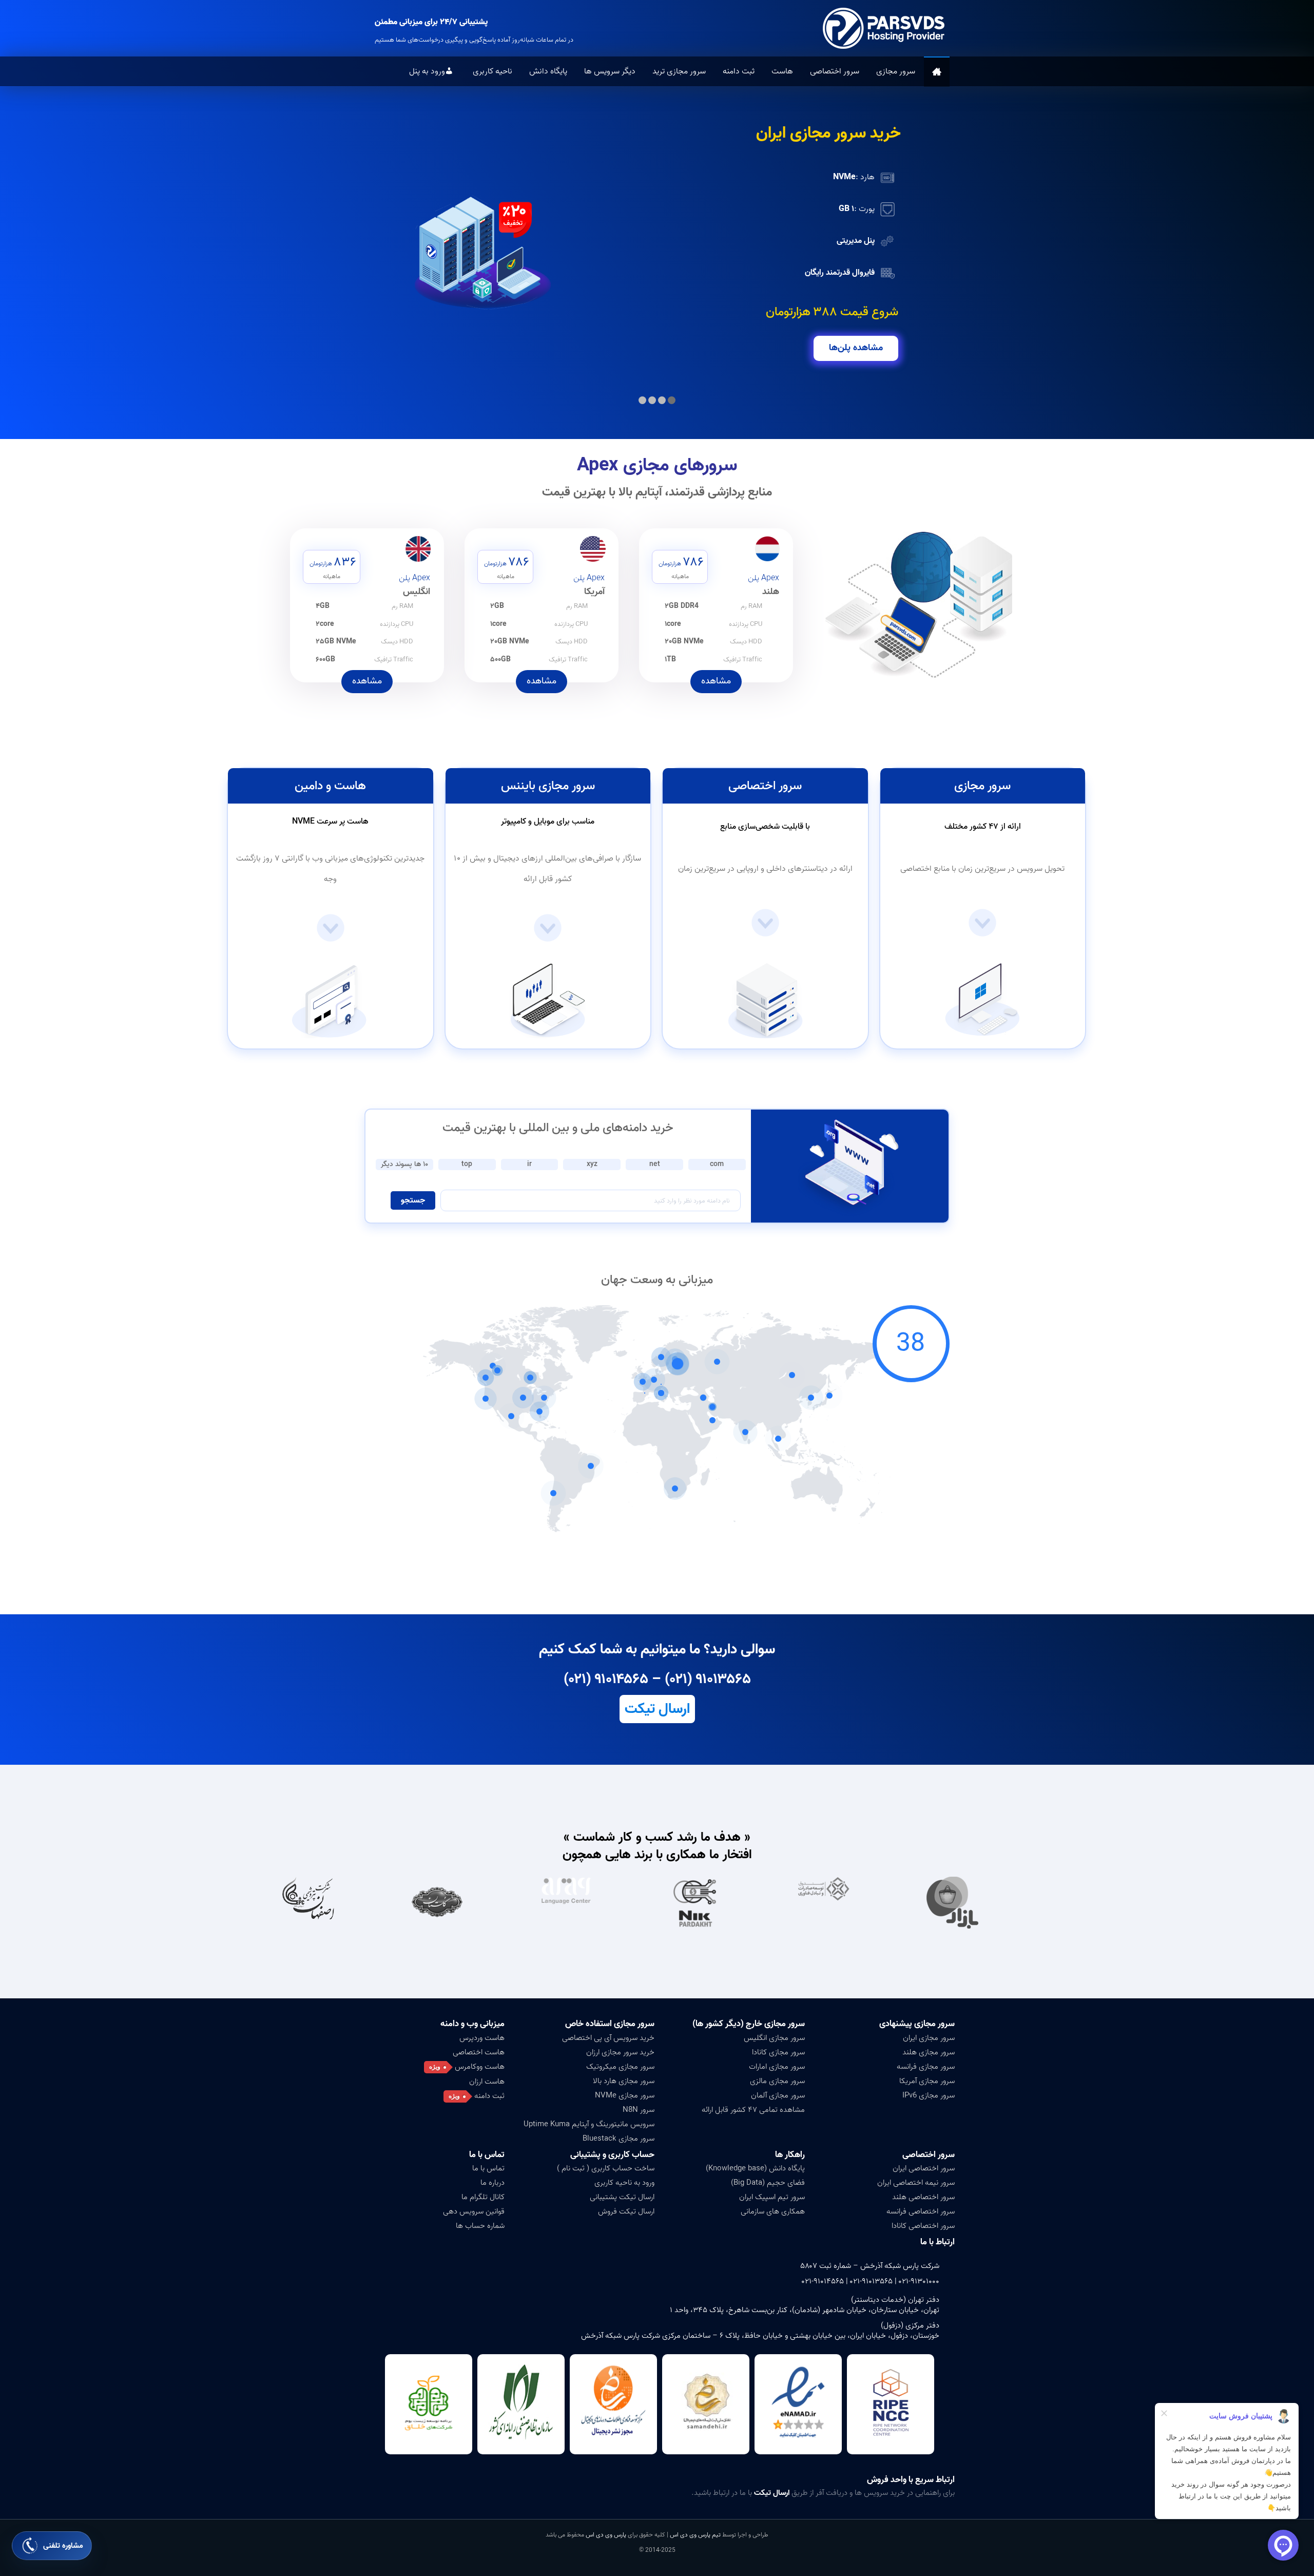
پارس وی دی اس (606, 2535)
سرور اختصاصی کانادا (923, 2226)
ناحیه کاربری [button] (492, 71)
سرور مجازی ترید (679, 71)
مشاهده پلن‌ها (856, 348)
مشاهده (716, 681)
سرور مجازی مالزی (777, 2081)
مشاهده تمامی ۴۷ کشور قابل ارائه (753, 2110)
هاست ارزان (487, 2082)
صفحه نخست (937, 72)
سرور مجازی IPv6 (929, 2095)
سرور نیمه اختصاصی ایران (916, 2183)
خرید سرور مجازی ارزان (620, 2052)
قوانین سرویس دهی (474, 2211)
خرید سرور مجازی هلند (828, 133)
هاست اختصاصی (479, 2052)
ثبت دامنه (739, 71)
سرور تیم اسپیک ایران (772, 2197)
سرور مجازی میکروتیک (620, 2067)
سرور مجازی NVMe (625, 2095)
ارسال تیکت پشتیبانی (622, 2197)
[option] (981, 1903)
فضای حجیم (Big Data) (768, 2183)
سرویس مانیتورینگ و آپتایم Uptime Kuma (589, 2124)
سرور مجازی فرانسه (926, 2067)
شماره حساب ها (480, 2226)
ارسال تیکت (657, 1709)
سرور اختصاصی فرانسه (921, 2211)
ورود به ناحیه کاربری (624, 2183)
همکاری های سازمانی (773, 2211)
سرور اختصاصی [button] (835, 71)
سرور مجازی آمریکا (927, 2081)
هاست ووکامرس (480, 2067)
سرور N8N (639, 2110)
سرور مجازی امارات (777, 2067)
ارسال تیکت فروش (626, 2211)
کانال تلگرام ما (483, 2197)
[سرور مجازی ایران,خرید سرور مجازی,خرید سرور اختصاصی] (885, 28)
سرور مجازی (896, 71)
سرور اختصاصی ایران (924, 2168)
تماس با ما (488, 2168)
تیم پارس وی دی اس (694, 2535)
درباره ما (492, 2183)
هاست (782, 71)
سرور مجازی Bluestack (619, 2139)
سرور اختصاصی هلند (923, 2197)
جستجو (413, 1200)
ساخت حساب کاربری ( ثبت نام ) (606, 2168)
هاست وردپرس (482, 2038)
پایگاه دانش (548, 71)
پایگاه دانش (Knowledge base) (755, 2168)
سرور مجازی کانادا (778, 2052)
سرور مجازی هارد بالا (624, 2081)
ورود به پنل (427, 71)
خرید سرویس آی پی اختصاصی (608, 2038)
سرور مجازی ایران (929, 2038)
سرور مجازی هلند (929, 2052)
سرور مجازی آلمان (778, 2095)
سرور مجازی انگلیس (774, 2038)
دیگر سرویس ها (610, 71)
